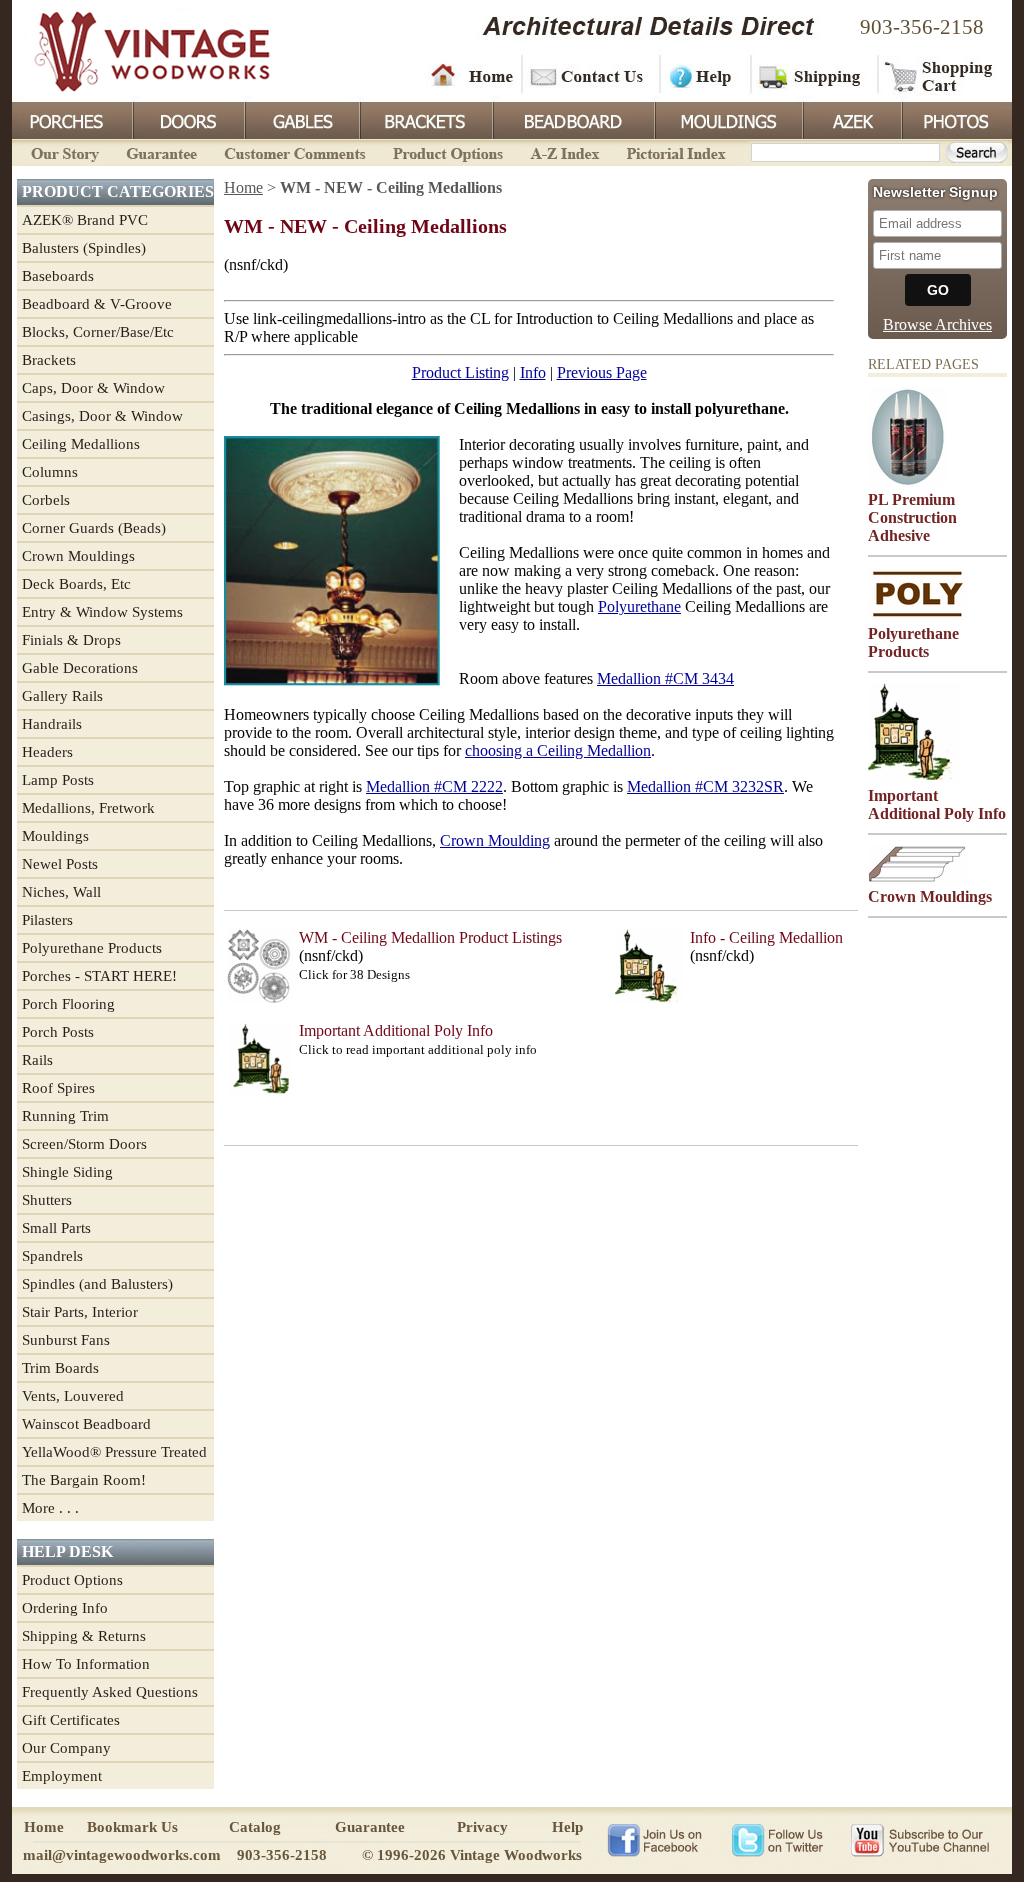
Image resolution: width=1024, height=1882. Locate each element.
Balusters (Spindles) (84, 248)
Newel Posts (60, 864)
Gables (301, 119)
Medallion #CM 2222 (434, 786)
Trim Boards (60, 1368)
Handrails (52, 724)
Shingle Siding (67, 1172)
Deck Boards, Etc (76, 584)
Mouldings (727, 119)
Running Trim (65, 1116)
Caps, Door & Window (93, 388)
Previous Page (602, 372)
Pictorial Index (674, 151)
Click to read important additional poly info (418, 1049)
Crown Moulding (495, 840)
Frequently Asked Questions (110, 1692)
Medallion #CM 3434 (665, 678)
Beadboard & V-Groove (97, 304)
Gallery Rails (62, 696)
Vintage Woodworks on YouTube (919, 1839)
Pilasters (47, 920)
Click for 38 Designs (354, 974)
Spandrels (52, 1256)
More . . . (50, 1508)
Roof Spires (58, 1088)
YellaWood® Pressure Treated (114, 1452)
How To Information (86, 1664)
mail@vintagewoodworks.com (122, 1855)
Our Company (66, 1748)
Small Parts (56, 1228)
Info (533, 372)
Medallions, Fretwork (88, 808)
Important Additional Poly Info (396, 1030)
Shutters (47, 1200)
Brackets (424, 119)
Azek (851, 119)
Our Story (62, 151)
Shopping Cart (939, 75)
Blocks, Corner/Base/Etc (98, 332)
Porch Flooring (68, 1004)
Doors (188, 119)
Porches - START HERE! (99, 976)
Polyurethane (639, 606)
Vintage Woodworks (137, 50)
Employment (62, 1776)
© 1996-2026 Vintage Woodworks (472, 1855)
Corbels (46, 500)
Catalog (255, 1827)
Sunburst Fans (66, 1340)
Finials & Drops (71, 640)
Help (702, 75)
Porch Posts (58, 1032)
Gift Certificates (71, 1720)
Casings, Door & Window (102, 416)
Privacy (482, 1827)
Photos (956, 119)
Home (472, 75)
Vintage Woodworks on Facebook (654, 1839)
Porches (72, 119)
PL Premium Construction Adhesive (912, 517)
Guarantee (162, 151)
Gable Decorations (80, 668)
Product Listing (460, 372)
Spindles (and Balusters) (97, 1284)
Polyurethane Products (92, 948)
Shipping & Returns (84, 1636)
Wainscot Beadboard (86, 1424)
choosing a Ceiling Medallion (558, 750)
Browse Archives (937, 324)
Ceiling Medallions (81, 444)
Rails (37, 1060)
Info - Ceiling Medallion (766, 937)
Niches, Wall (61, 892)
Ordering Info (65, 1608)
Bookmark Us (132, 1827)
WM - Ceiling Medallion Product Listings (430, 937)
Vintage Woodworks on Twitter (779, 1839)
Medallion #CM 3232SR (705, 786)
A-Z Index (564, 151)
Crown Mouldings (78, 556)
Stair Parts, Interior (80, 1312)
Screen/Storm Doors (84, 1144)
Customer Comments (294, 151)
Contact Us (589, 75)
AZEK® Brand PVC (85, 220)
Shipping (812, 75)
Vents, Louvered (73, 1396)
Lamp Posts (58, 780)
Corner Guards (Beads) (94, 528)
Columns (50, 472)
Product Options (447, 151)
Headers (47, 752)
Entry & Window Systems (102, 612)
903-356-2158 (922, 27)
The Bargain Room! (84, 1480)
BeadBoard (572, 119)
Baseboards (58, 276)
